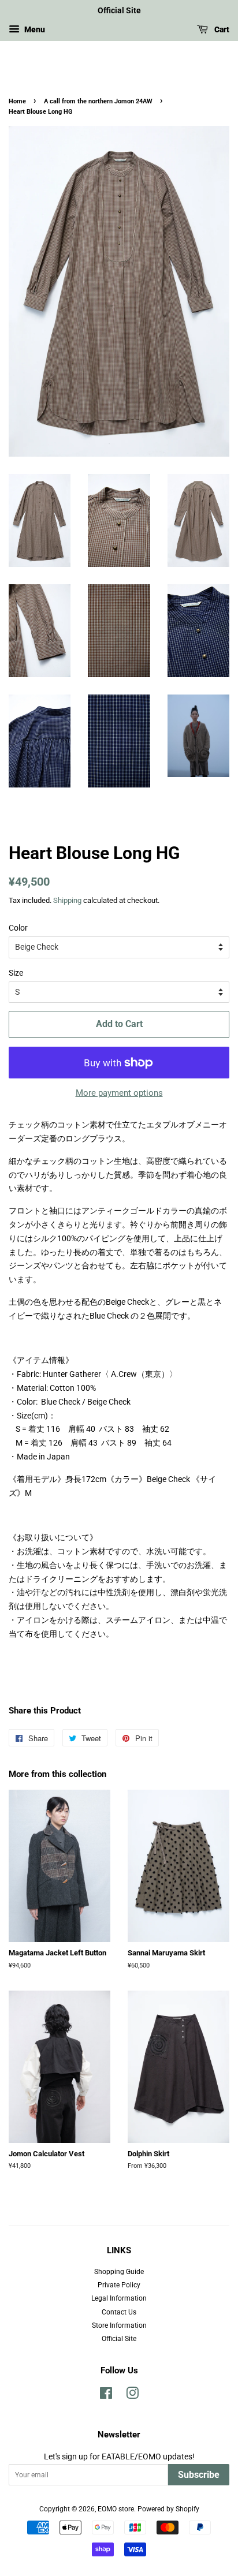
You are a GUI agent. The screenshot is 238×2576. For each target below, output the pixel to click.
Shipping (67, 900)
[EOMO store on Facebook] (106, 2396)
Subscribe (199, 2475)
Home (17, 101)
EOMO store (116, 2509)
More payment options (119, 1093)
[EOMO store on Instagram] (132, 2396)
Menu (34, 29)
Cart (221, 29)
